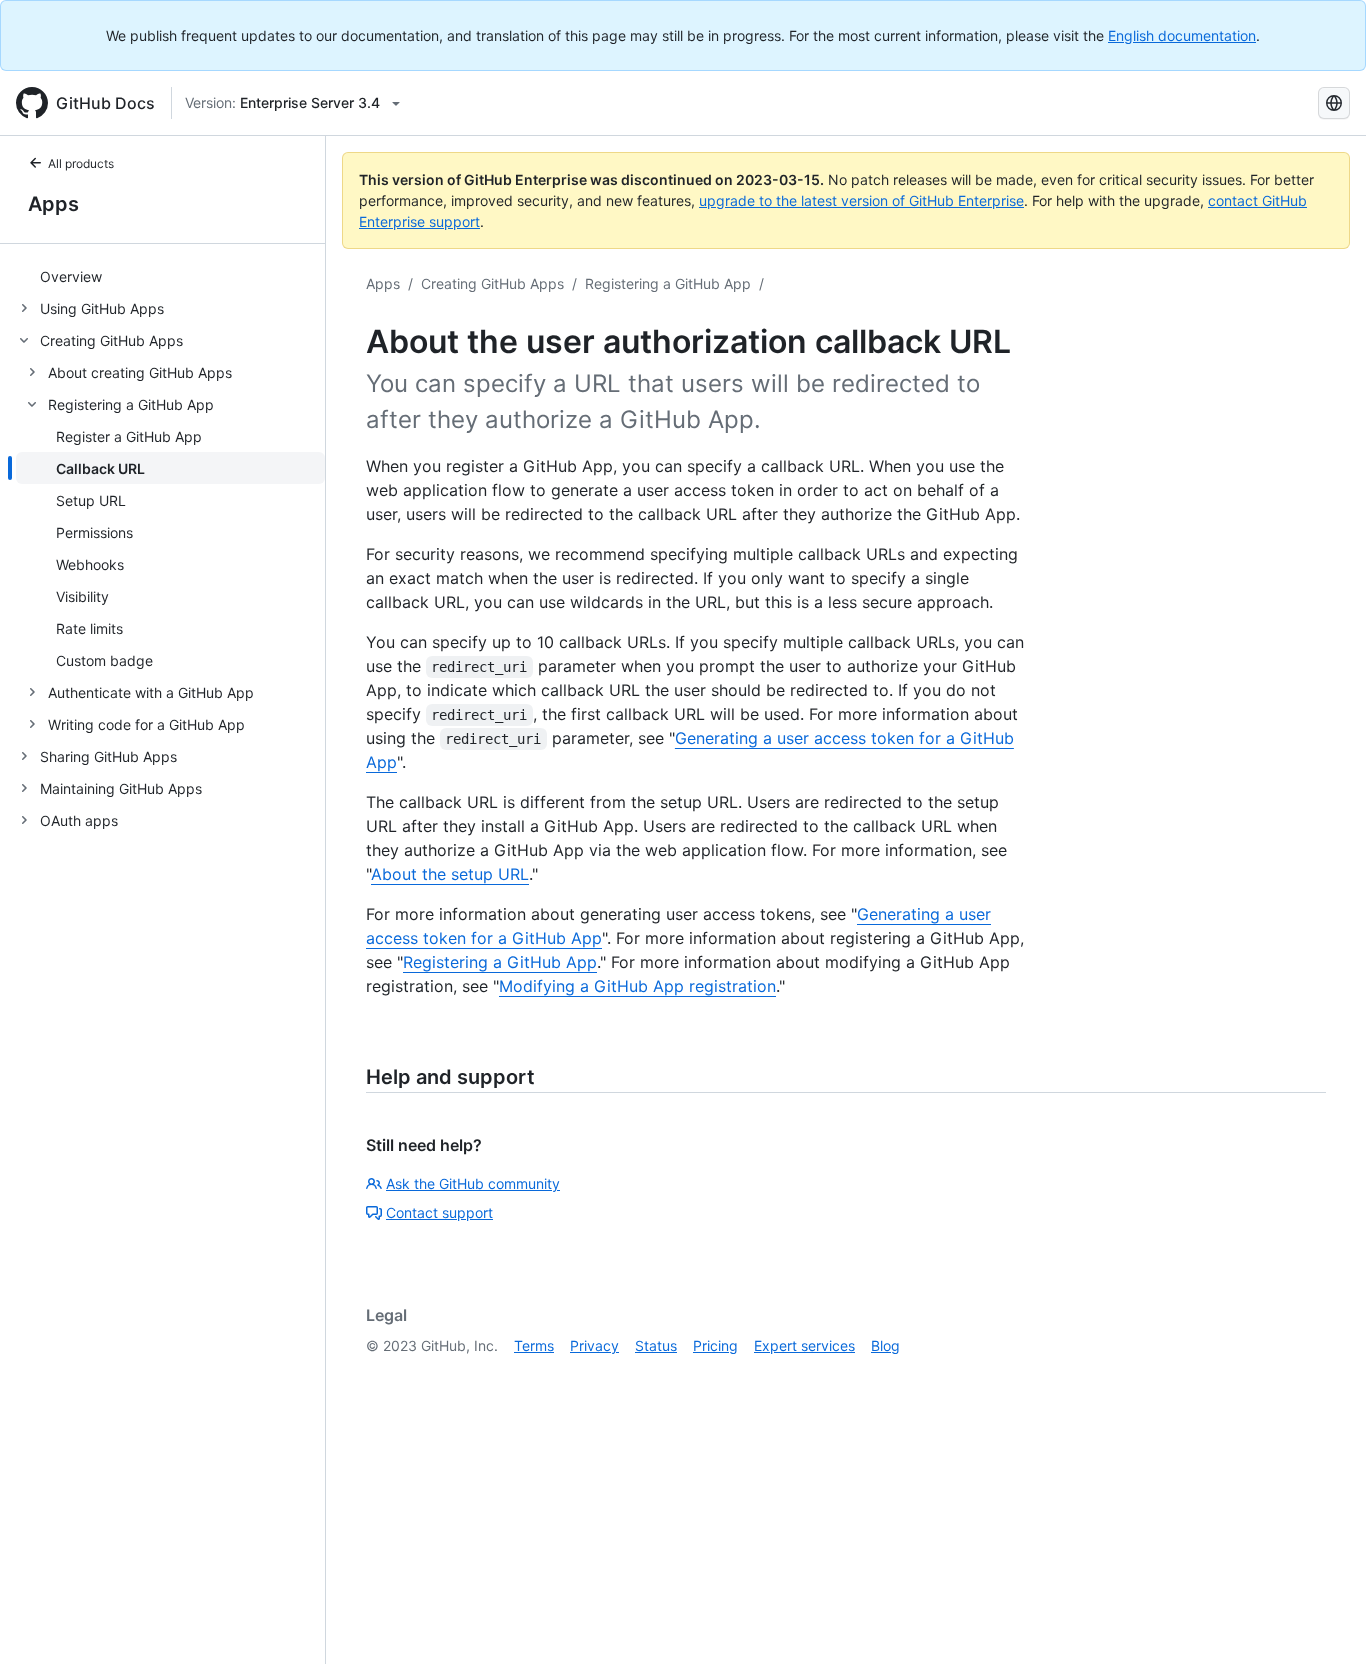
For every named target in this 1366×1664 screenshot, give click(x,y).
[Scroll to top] (1322, 1620)
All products (81, 163)
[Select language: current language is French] (1334, 103)
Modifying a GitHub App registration (637, 986)
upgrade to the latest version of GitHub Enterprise (861, 200)
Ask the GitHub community (473, 1183)
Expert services (804, 1345)
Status (656, 1345)
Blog (885, 1345)
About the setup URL (450, 874)
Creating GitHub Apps (492, 283)
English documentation (1182, 35)
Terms (534, 1345)
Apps (53, 204)
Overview (71, 276)
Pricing (715, 1345)
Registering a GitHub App (668, 283)
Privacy (594, 1345)
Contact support (439, 1212)
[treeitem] (170, 276)
